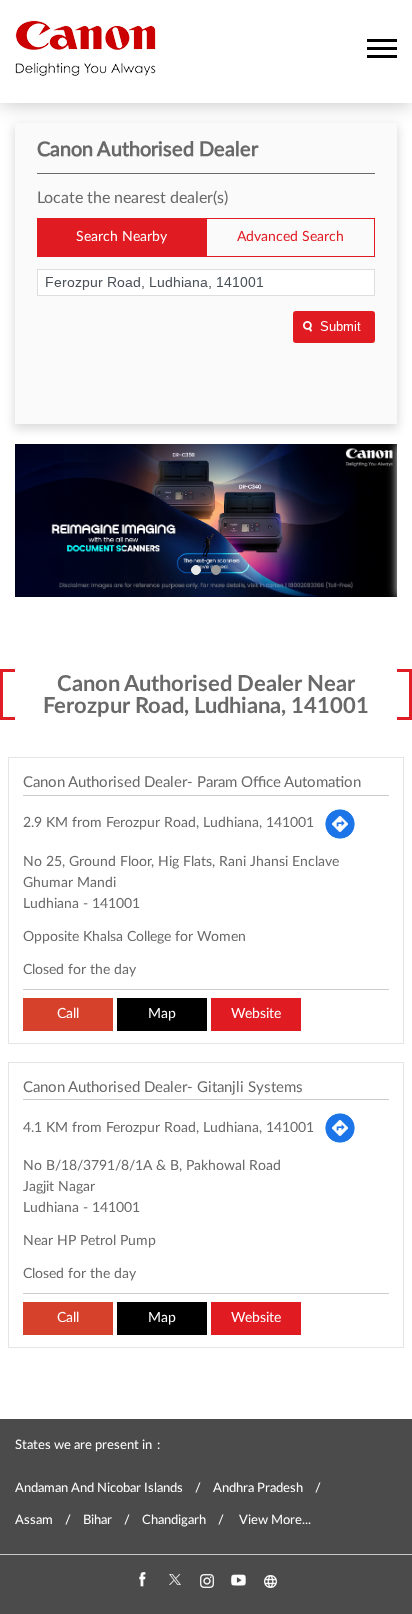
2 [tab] (216, 570)
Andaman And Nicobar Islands (99, 1488)
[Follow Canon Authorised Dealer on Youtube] (238, 1581)
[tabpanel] (206, 520)
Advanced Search (290, 237)
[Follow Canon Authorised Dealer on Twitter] (174, 1581)
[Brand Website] (270, 1581)
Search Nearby (121, 237)
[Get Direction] (340, 824)
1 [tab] (196, 570)
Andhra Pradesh (258, 1488)
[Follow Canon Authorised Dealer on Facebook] (142, 1581)
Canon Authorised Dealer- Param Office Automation (192, 782)
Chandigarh (174, 1520)
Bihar (97, 1520)
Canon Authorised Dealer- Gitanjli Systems (163, 1087)
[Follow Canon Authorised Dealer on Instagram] (206, 1581)
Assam (34, 1520)
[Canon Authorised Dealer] (85, 48)
